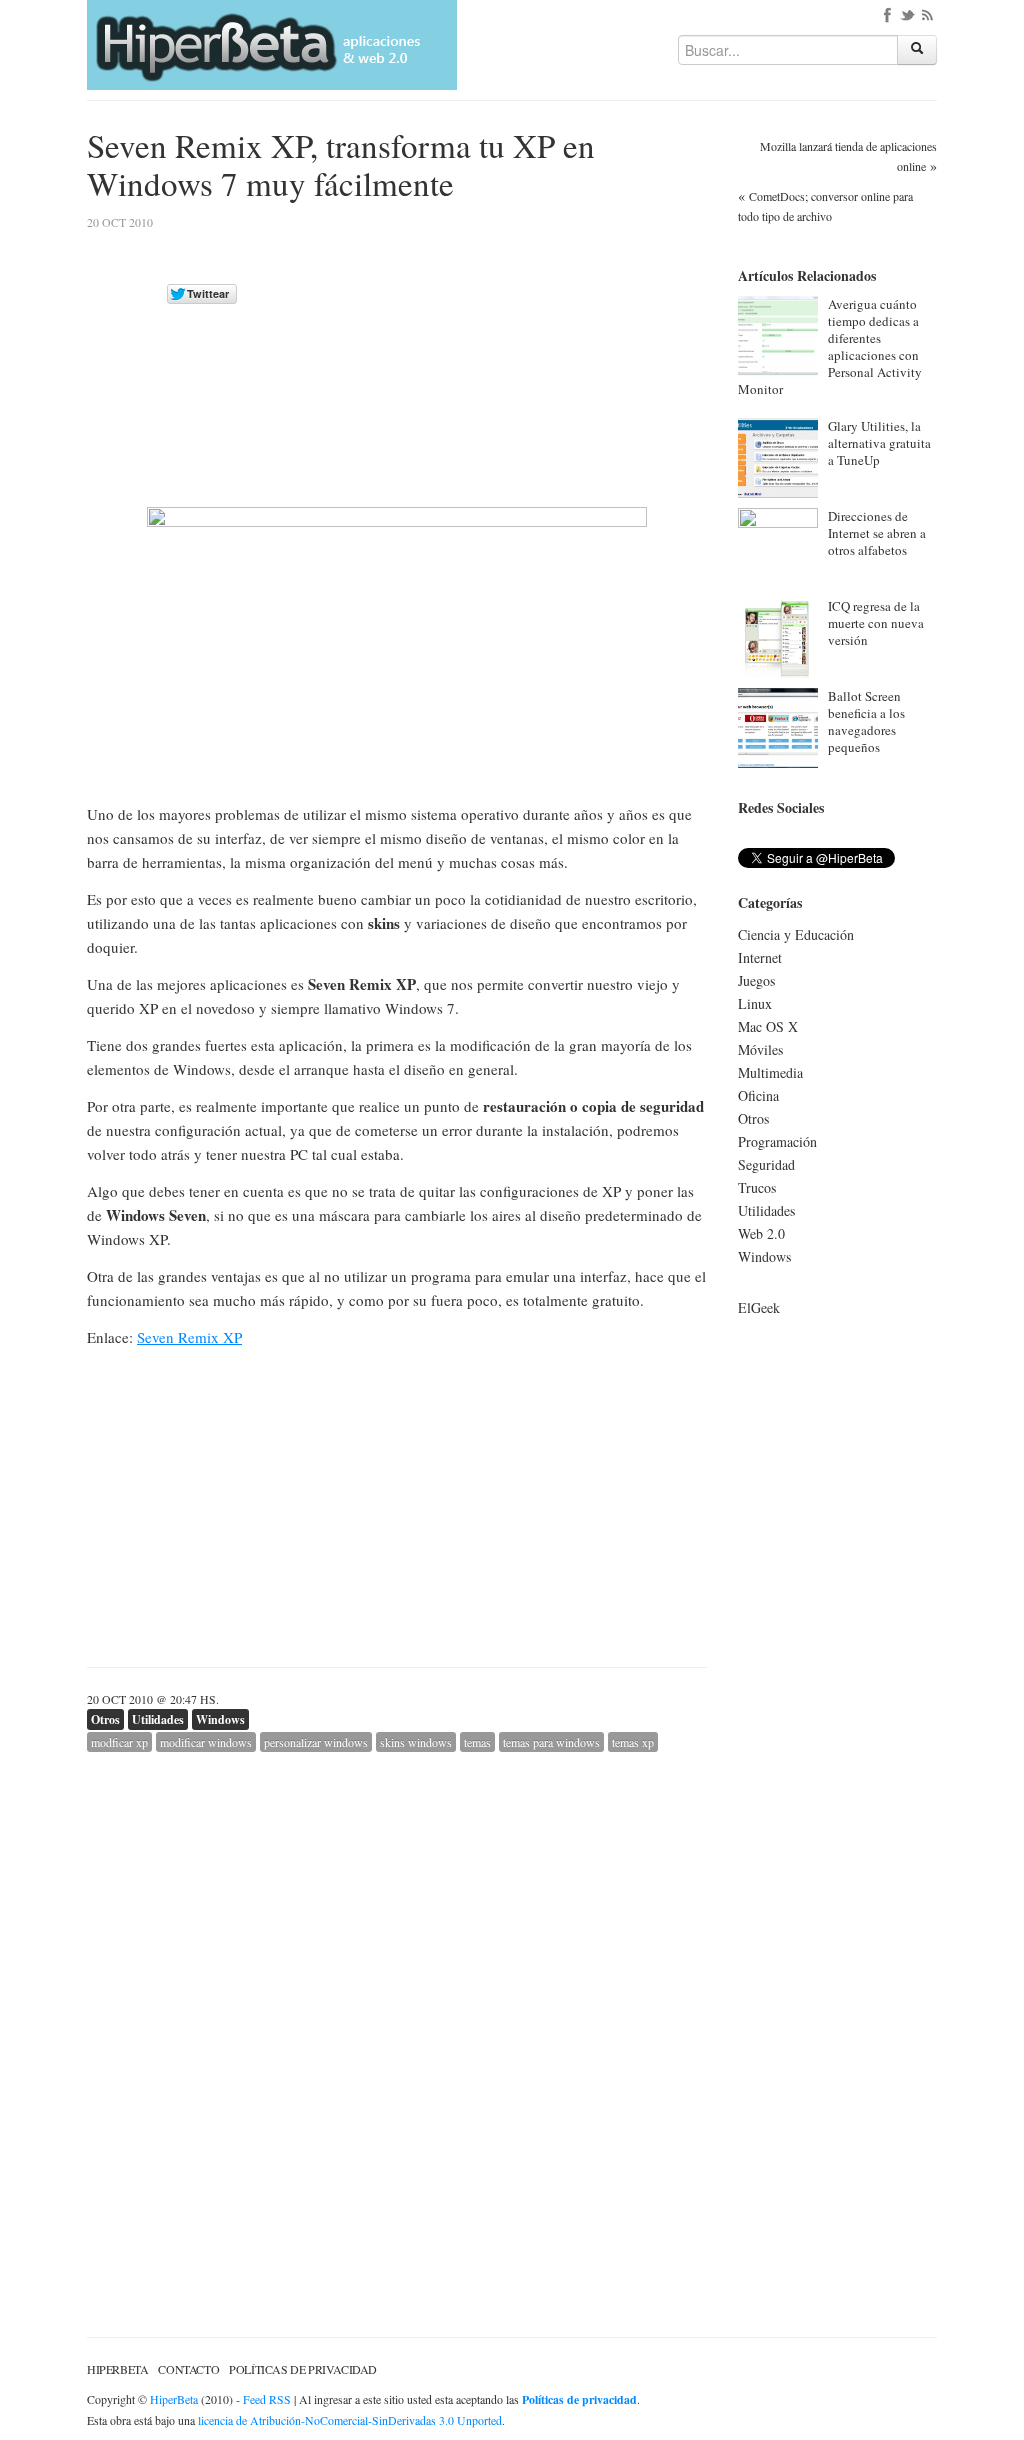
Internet (760, 957)
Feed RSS (267, 2399)
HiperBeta (117, 2369)
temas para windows (551, 1742)
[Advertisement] (539, 357)
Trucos (757, 1187)
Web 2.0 (761, 1233)
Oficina (758, 1095)
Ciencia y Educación (796, 934)
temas (477, 1742)
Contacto (188, 2369)
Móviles (760, 1049)
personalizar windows (316, 1742)
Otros (105, 1719)
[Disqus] (397, 2002)
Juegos (756, 980)
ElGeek (759, 1307)
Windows (220, 1719)
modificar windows (206, 1742)
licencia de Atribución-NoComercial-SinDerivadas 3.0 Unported (350, 2420)
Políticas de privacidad (303, 2369)
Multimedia (770, 1072)
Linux (755, 1003)
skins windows (416, 1742)
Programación (777, 1141)
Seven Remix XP (189, 1337)
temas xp (633, 1742)
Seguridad (766, 1164)
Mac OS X (768, 1026)
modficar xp (119, 1742)
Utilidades (158, 1719)
